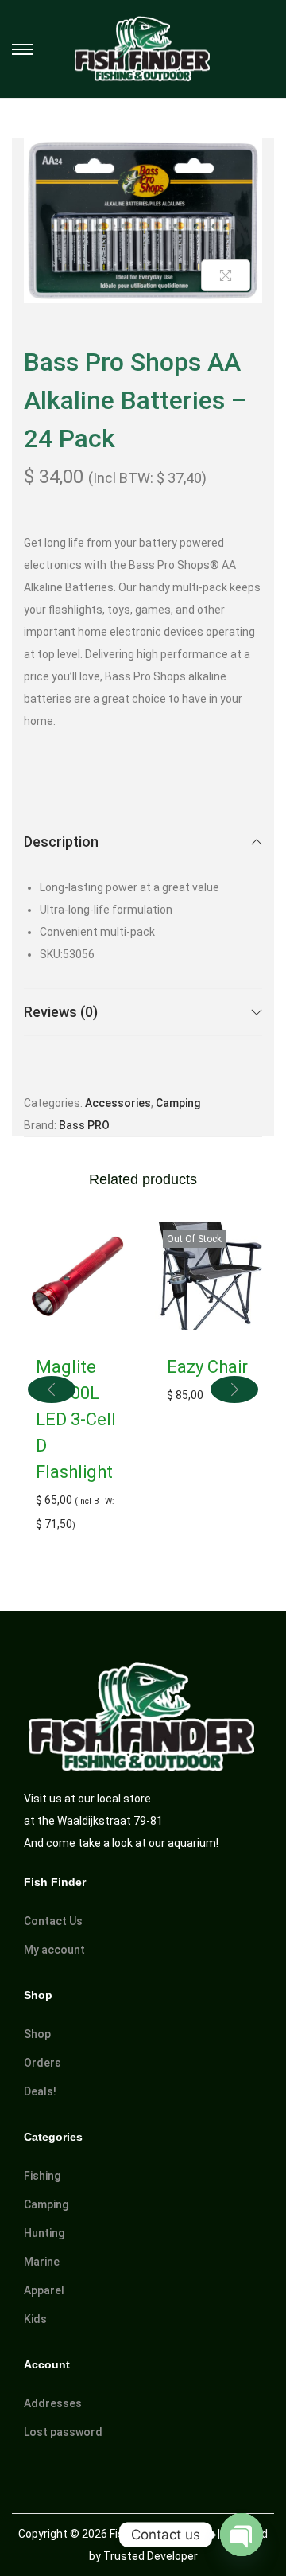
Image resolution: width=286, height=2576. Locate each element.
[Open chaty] (242, 2535)
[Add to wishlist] (235, 166)
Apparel (44, 2290)
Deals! (40, 2091)
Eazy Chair (207, 1367)
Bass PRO (84, 1125)
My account (54, 1950)
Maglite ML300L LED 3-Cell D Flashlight (76, 1419)
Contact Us (53, 1921)
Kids (35, 2319)
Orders (43, 2063)
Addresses (53, 2403)
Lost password (63, 2432)
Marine (42, 2262)
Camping (178, 1103)
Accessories (118, 1103)
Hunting (44, 2233)
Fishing (42, 2176)
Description (61, 842)
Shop (37, 2034)
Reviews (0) (61, 1012)
